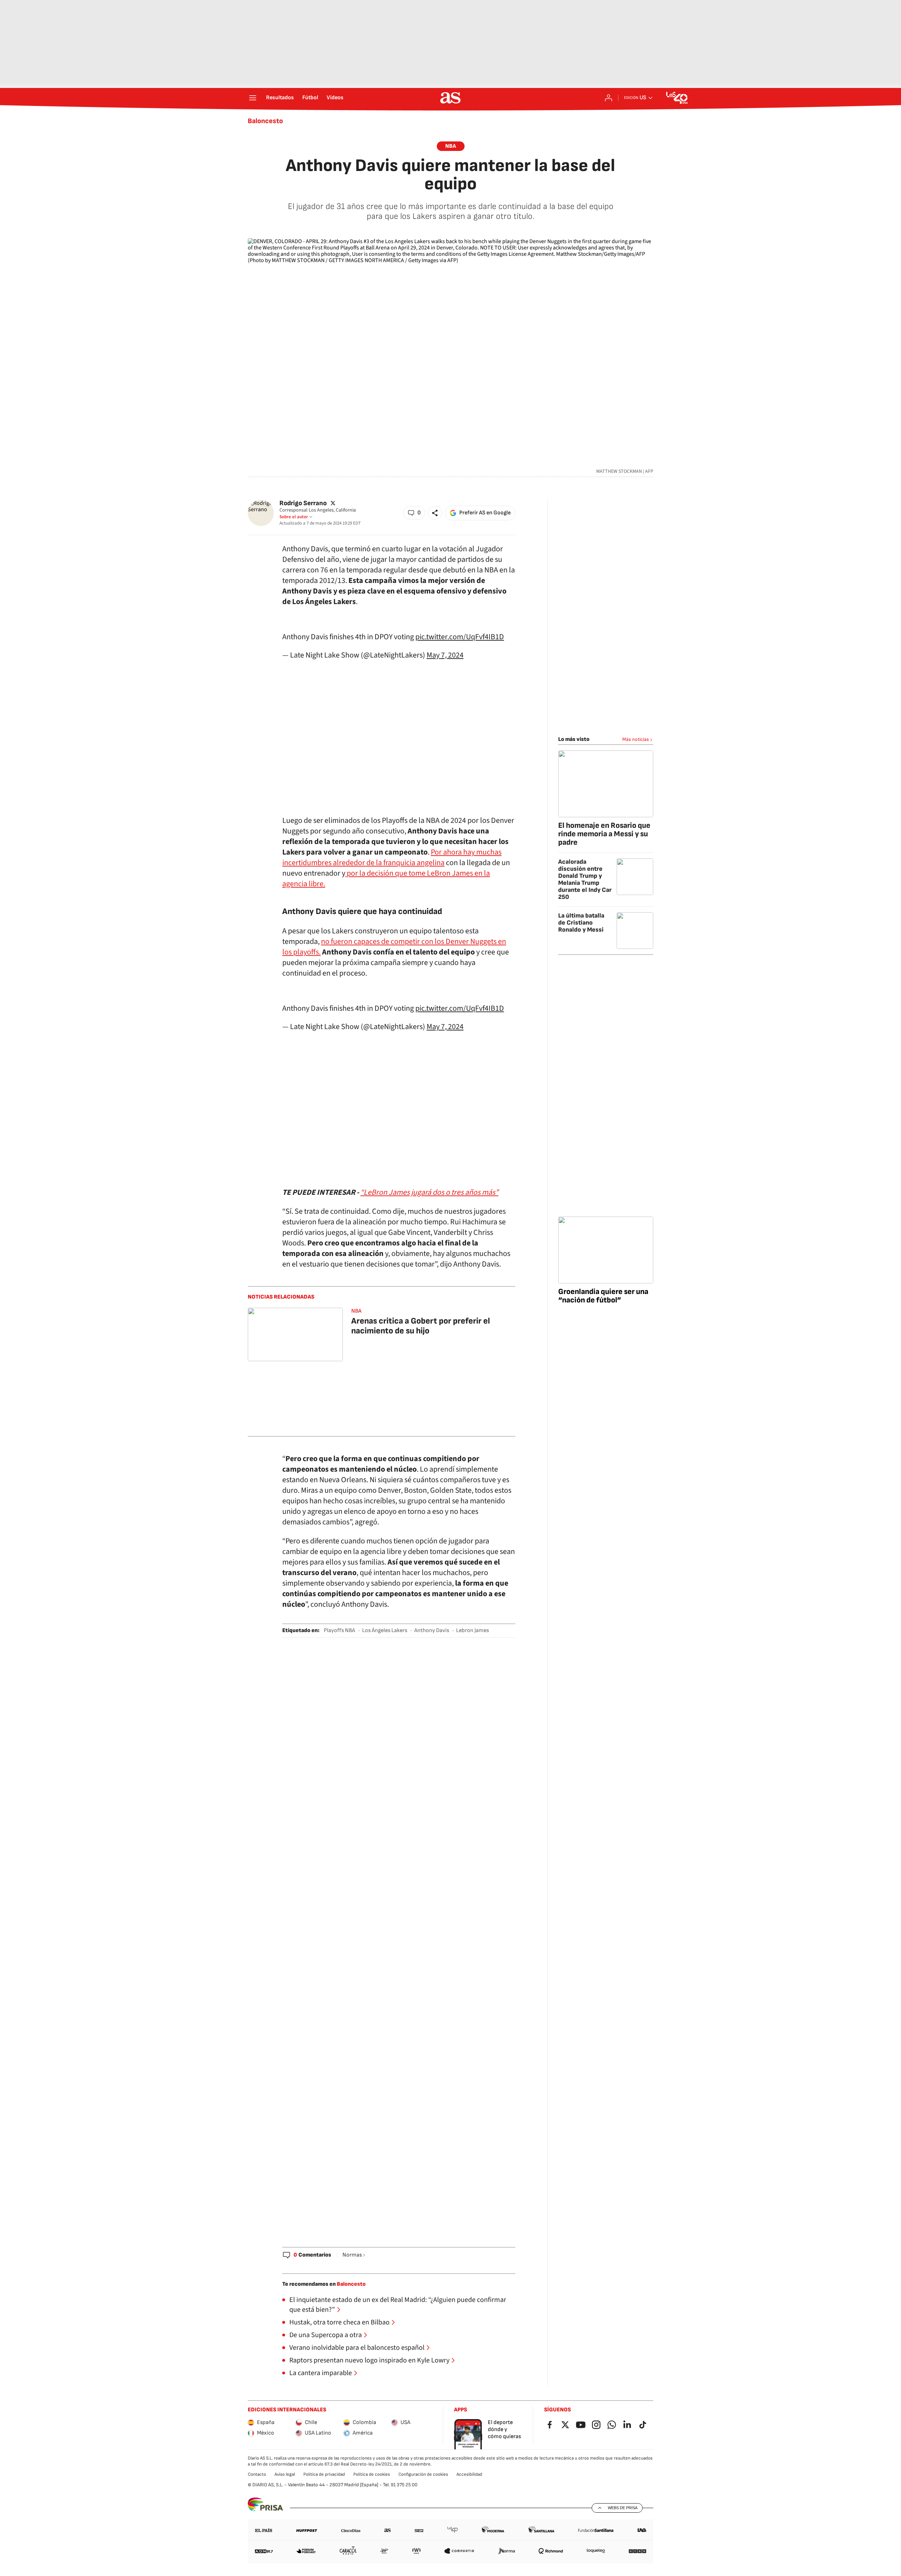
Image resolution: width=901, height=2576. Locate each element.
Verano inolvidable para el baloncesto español (357, 2348)
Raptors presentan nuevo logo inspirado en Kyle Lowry (369, 2360)
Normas (352, 2255)
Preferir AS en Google (485, 513)
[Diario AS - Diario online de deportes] (450, 98)
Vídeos (335, 98)
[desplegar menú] (253, 98)
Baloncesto (265, 121)
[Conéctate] (609, 98)
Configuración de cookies (423, 2474)
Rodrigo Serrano (303, 503)
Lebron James (472, 1630)
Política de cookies (372, 2474)
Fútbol (310, 98)
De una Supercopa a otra (326, 2335)
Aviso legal (285, 2474)
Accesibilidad (469, 2474)
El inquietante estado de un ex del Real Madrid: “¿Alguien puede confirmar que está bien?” (398, 2305)
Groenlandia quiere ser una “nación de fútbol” (603, 1296)
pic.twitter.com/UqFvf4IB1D (460, 637)
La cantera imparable (321, 2373)
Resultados (280, 98)
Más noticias (636, 739)
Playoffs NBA (339, 1630)
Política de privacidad (324, 2474)
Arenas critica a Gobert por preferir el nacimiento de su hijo (421, 1326)
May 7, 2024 (445, 655)
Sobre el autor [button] (294, 517)
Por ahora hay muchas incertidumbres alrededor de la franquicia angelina (392, 857)
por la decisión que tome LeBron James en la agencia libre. (386, 878)
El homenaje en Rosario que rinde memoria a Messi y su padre (604, 834)
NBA (451, 146)
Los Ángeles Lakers (385, 1630)
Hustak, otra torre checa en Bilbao (339, 2322)
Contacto (257, 2474)
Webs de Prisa (623, 2508)
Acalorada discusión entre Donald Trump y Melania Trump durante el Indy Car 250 (585, 879)
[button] (414, 513)
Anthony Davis (432, 1630)
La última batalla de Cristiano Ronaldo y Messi (581, 923)
